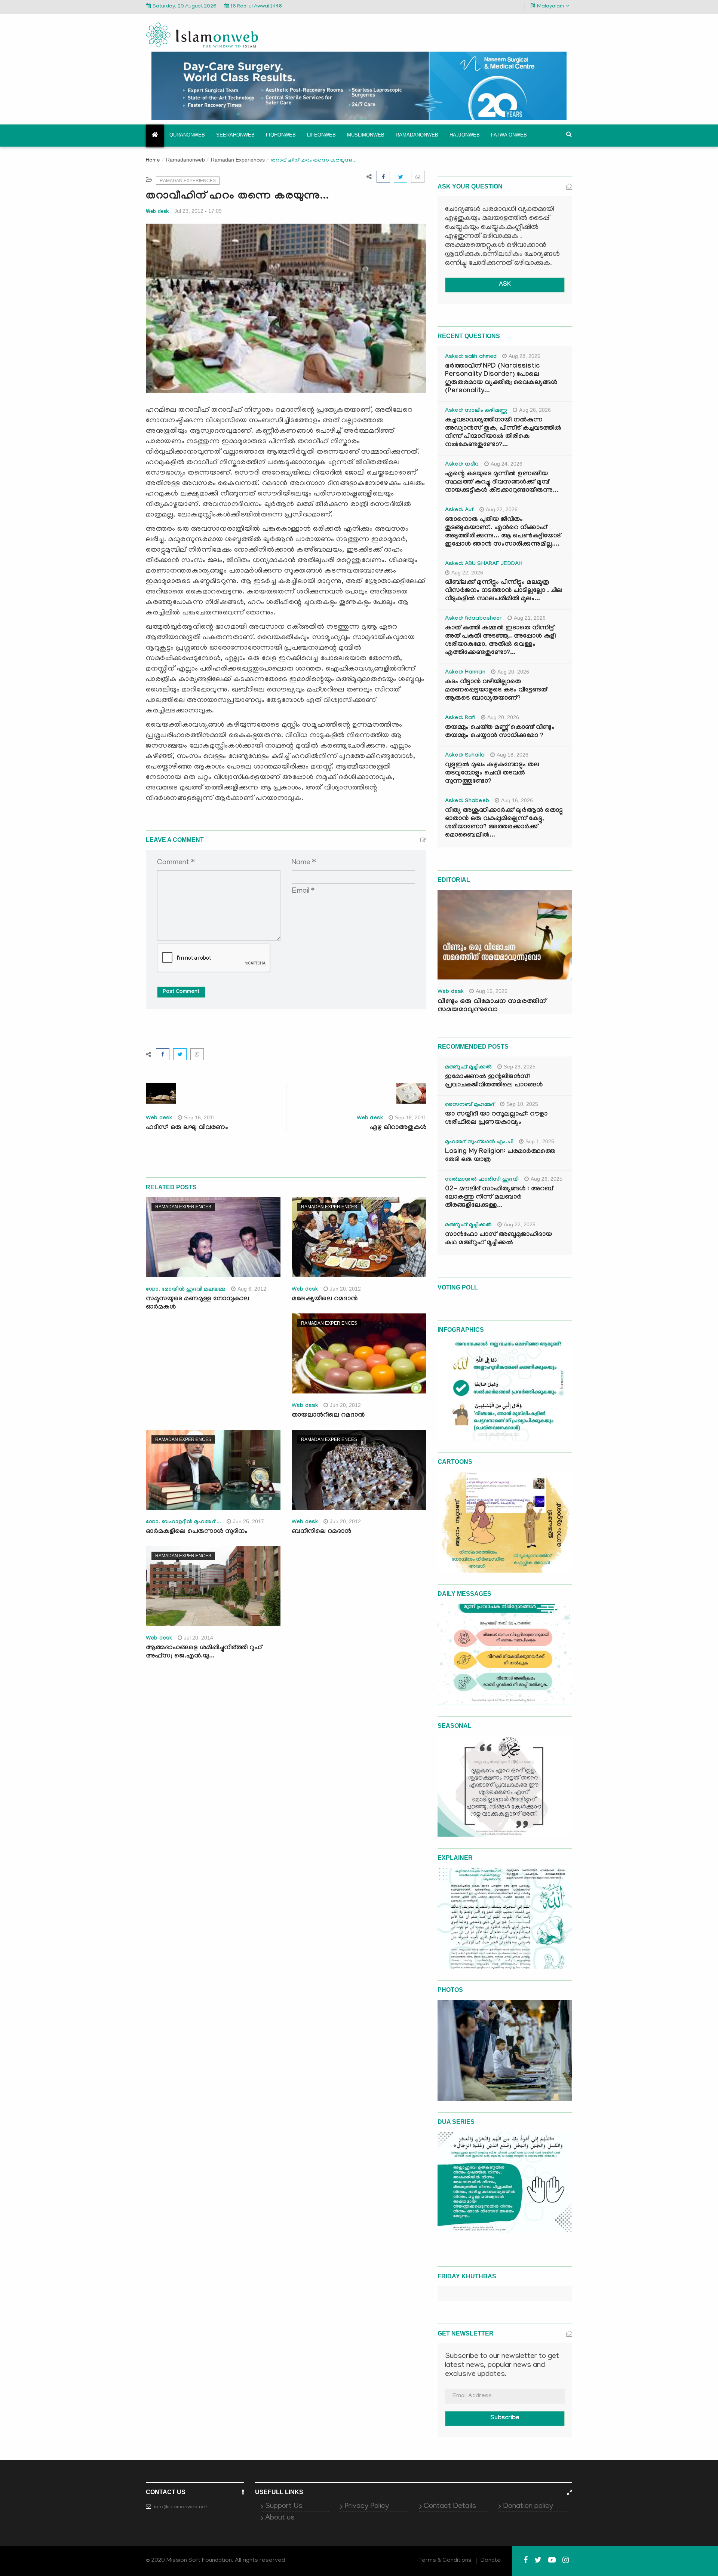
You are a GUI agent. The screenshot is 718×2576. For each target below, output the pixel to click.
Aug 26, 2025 (547, 1179)
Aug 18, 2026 (513, 755)
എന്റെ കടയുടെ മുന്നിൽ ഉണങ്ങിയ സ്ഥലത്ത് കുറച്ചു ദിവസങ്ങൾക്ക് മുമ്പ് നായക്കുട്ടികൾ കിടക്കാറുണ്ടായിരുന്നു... (502, 483)
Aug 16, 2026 (517, 800)
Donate (491, 2561)
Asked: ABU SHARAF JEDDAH (484, 564)
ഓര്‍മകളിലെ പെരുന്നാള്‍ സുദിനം (197, 1532)
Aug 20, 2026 (513, 672)
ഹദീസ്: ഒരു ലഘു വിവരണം (187, 1128)
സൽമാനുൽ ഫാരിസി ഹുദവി (482, 1180)
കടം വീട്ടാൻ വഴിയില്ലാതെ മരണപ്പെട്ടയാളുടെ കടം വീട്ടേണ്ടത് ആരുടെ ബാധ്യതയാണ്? (496, 691)
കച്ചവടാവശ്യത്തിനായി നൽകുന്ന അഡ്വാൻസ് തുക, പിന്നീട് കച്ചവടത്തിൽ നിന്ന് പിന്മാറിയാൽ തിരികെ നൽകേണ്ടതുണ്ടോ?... (503, 433)
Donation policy (528, 2506)
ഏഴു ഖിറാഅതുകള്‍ (398, 1128)
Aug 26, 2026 (535, 410)
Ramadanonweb (417, 135)
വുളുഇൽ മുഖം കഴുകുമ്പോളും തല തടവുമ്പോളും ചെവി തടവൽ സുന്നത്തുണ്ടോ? (492, 774)
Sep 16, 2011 (200, 1117)
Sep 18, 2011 (411, 1117)
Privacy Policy (367, 2506)
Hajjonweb (465, 135)
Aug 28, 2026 (524, 356)
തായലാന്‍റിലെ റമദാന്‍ (328, 1416)
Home (153, 161)
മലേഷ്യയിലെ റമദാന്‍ (325, 1299)
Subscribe (505, 2418)
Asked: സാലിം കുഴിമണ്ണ (476, 411)
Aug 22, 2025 (520, 1224)
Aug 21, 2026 (530, 618)
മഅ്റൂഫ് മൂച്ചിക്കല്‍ (468, 1068)
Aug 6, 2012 (252, 1289)
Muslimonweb (366, 135)
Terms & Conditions (445, 2561)
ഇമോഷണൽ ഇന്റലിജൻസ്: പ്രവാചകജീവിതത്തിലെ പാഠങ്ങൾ (494, 1081)
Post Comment (181, 992)
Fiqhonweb (281, 135)
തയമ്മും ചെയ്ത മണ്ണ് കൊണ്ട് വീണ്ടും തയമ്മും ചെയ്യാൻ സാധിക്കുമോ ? (500, 732)
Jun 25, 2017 (248, 1521)
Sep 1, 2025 (540, 1141)
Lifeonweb (321, 135)
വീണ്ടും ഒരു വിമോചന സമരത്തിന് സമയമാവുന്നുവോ (492, 1006)
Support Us (284, 2506)
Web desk (157, 211)
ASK (505, 285)
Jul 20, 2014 (199, 1638)
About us (280, 2518)
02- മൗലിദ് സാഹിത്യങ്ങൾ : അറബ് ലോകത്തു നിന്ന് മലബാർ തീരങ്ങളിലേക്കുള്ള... (499, 1198)
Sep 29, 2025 (520, 1067)
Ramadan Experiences (238, 160)
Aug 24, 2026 (507, 464)
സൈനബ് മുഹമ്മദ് (470, 1105)
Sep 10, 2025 (522, 1104)
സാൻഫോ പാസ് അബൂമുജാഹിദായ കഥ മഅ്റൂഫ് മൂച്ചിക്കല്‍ (498, 1239)
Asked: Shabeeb (467, 801)
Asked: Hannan (465, 673)
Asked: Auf (459, 510)
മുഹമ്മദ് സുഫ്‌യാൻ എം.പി (479, 1143)
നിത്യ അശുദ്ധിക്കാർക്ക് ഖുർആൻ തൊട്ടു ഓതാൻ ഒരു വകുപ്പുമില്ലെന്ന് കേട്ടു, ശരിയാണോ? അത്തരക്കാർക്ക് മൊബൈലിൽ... (504, 823)
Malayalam (550, 7)
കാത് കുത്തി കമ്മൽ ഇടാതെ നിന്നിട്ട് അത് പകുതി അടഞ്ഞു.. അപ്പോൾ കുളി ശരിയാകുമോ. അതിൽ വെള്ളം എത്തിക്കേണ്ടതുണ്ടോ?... (500, 641)
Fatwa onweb (509, 135)
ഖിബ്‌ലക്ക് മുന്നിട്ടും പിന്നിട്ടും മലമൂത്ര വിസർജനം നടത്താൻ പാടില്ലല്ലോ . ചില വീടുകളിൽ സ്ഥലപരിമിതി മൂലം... (504, 591)
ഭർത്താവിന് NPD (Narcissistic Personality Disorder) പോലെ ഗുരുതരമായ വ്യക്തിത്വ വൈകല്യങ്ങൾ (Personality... (501, 379)
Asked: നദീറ (462, 465)
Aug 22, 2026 (502, 509)
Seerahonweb (235, 135)
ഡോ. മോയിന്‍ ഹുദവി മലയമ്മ (186, 1290)
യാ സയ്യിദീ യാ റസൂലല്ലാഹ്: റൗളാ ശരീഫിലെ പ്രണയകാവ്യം (496, 1119)
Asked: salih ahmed (471, 357)
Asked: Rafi (460, 718)
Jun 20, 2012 (345, 1289)
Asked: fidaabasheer (473, 619)
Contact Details (450, 2506)
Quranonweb (187, 135)
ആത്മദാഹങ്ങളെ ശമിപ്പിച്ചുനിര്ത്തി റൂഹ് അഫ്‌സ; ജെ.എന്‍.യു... (204, 1652)
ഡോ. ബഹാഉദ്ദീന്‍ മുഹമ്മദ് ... (183, 1522)
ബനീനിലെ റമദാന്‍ (321, 1532)
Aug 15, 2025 (492, 991)
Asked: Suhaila (465, 756)
